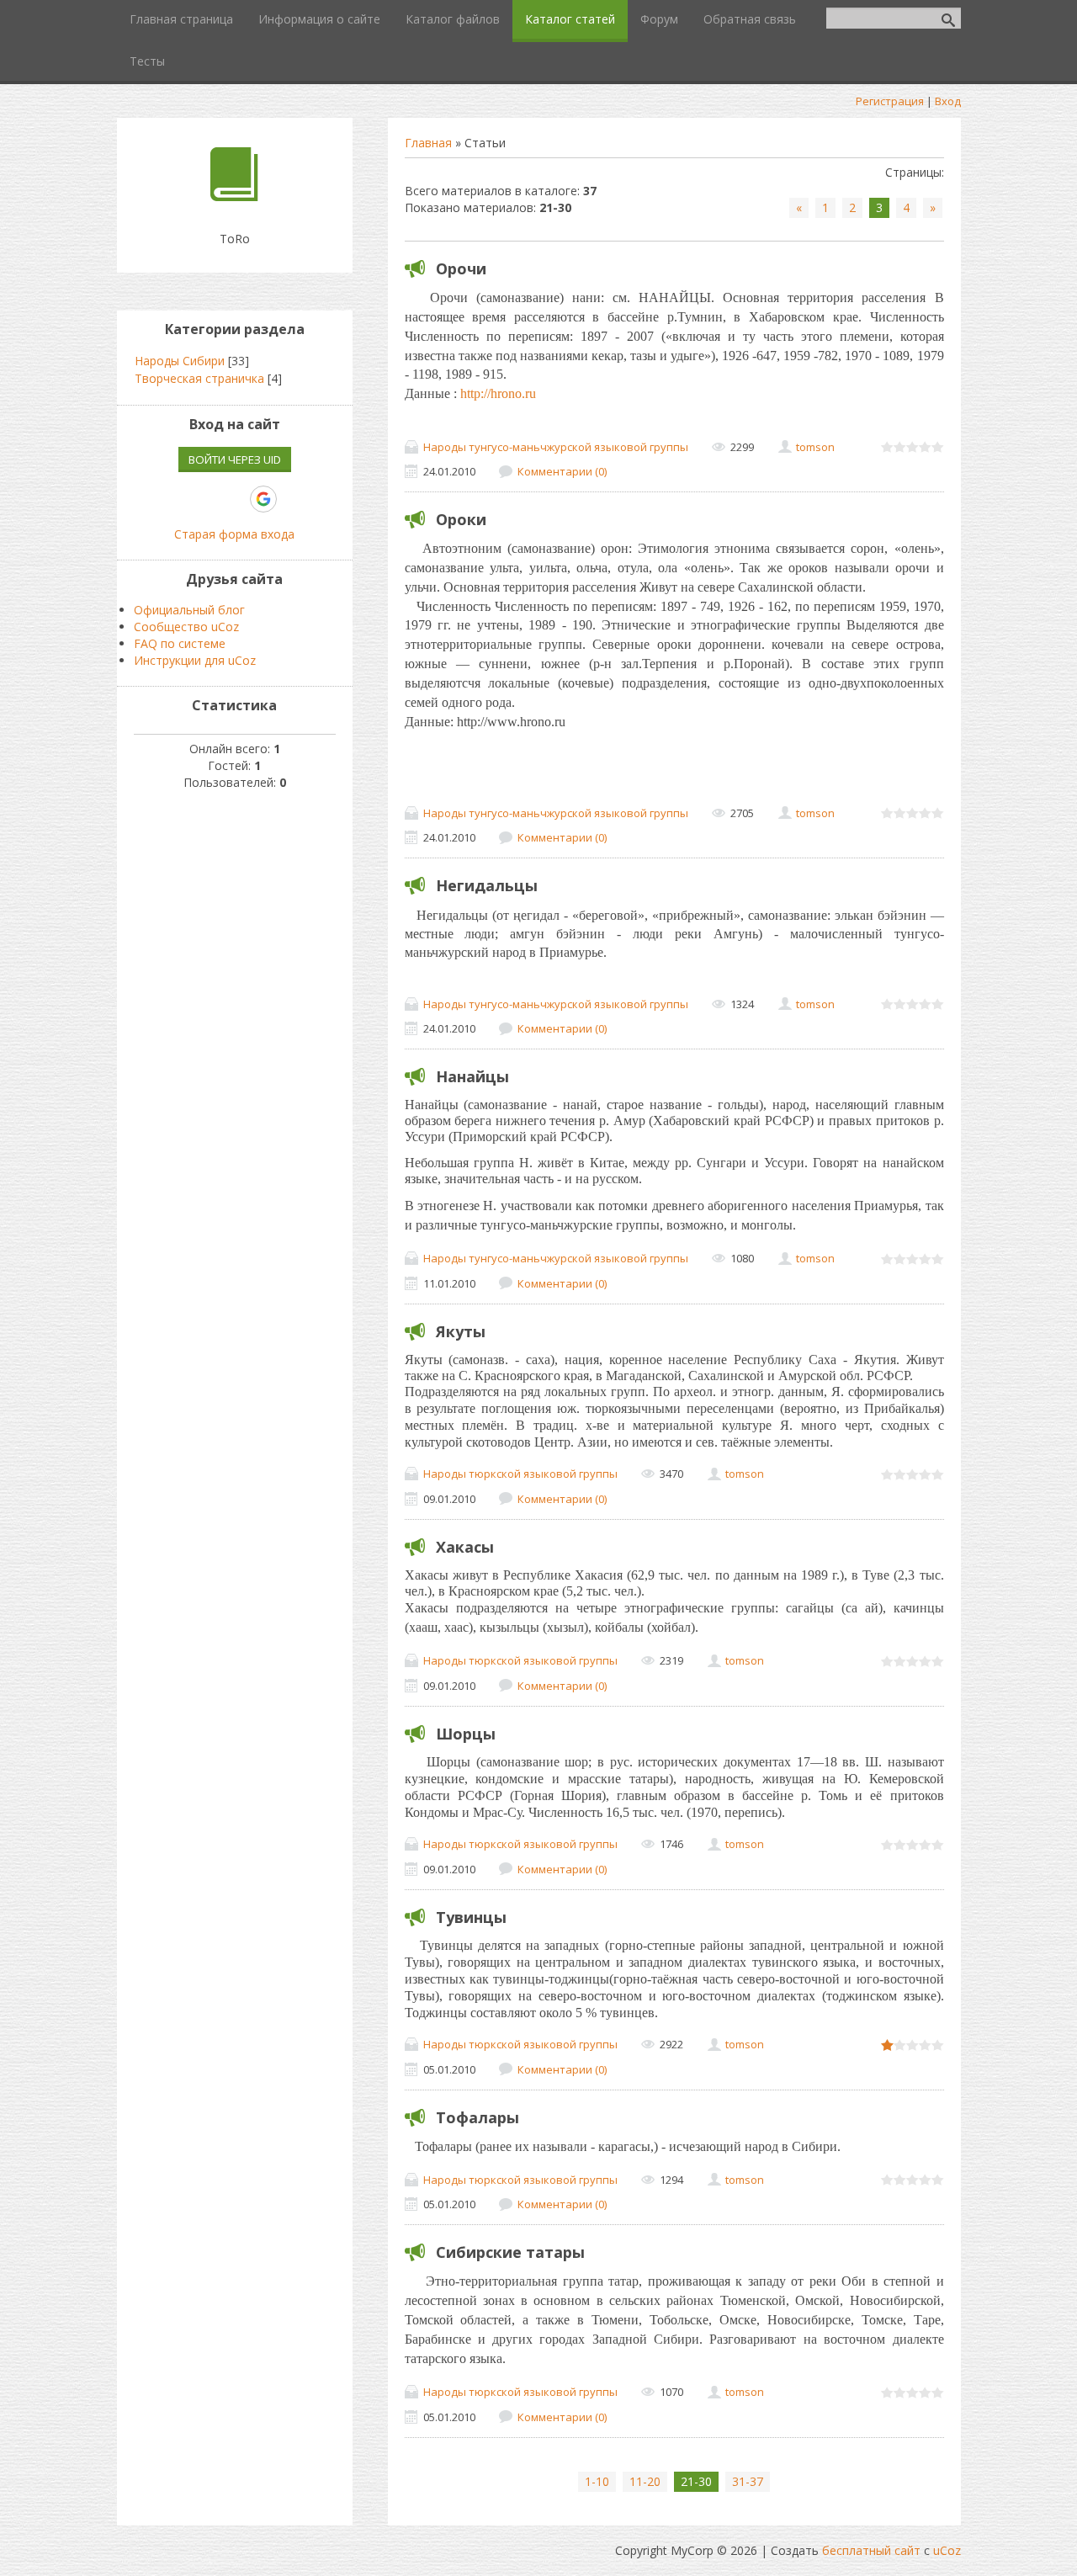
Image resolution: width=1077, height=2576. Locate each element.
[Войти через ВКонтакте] (177, 499)
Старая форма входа (234, 534)
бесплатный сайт (871, 2550)
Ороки (461, 519)
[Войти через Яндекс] (234, 499)
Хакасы (465, 1547)
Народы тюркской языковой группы (520, 1474)
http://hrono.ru (498, 393)
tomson (815, 447)
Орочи (461, 268)
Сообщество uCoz (186, 627)
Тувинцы (471, 1917)
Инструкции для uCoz (195, 660)
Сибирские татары (510, 2252)
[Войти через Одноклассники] (293, 499)
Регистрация (890, 101)
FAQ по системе (180, 643)
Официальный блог (189, 610)
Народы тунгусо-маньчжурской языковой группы (556, 447)
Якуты (461, 1331)
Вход (948, 101)
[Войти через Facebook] (205, 499)
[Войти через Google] (263, 499)
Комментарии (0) (562, 471)
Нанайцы (472, 1076)
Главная (428, 143)
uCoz (947, 2550)
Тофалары (477, 2117)
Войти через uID (235, 459)
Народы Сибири (180, 361)
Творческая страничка (199, 378)
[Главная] (234, 197)
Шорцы (466, 1734)
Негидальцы (487, 885)
